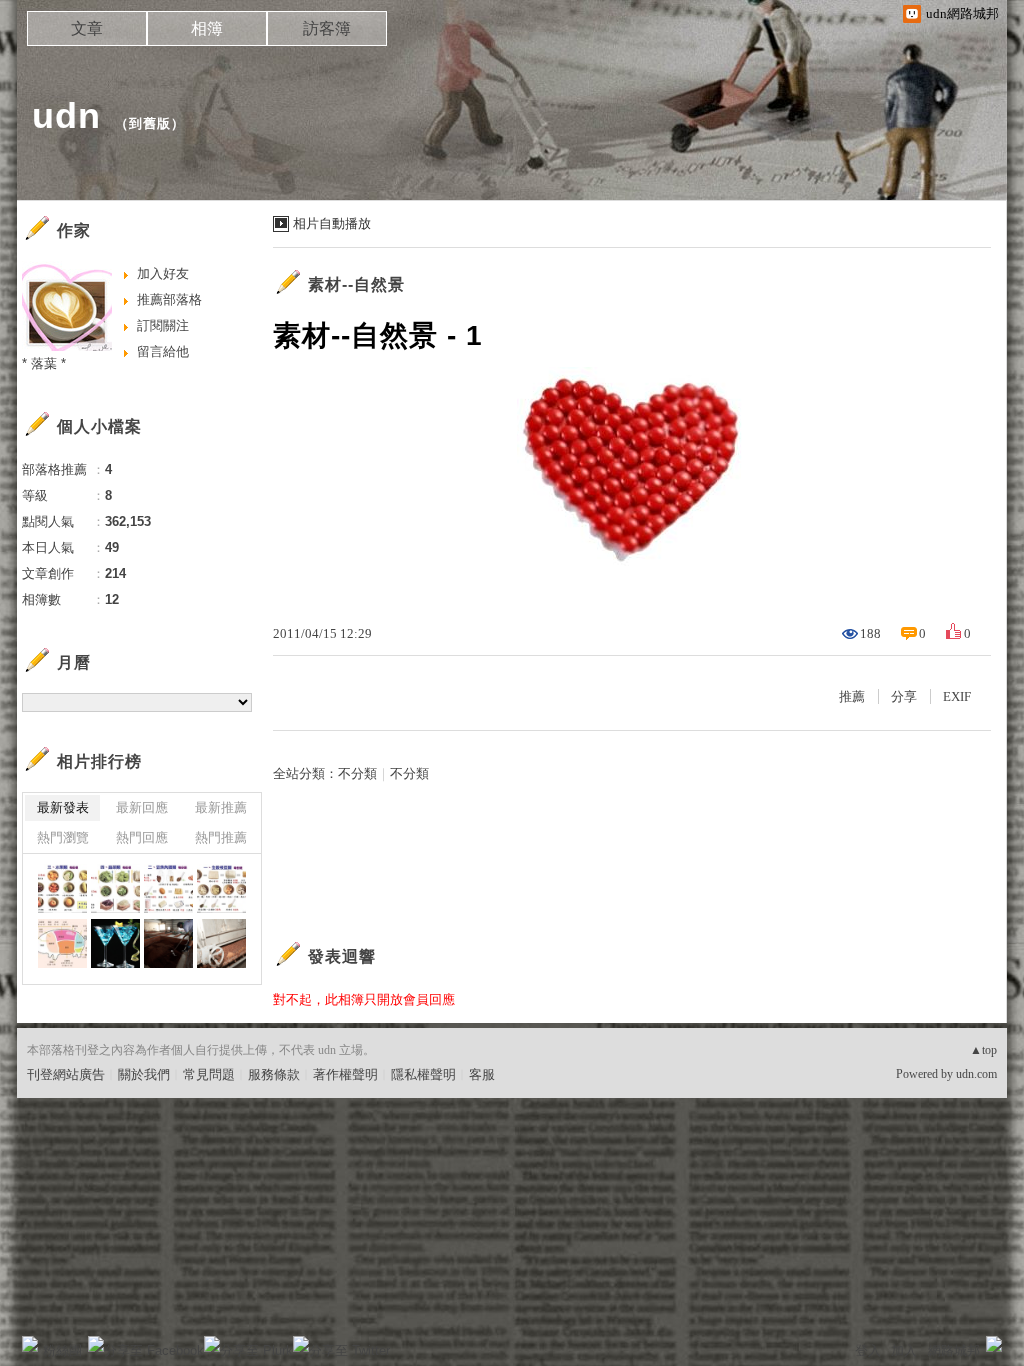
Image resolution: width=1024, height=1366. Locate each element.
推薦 (852, 696)
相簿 (207, 28)
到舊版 (150, 123)
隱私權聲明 (423, 1074)
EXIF (957, 696)
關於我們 (144, 1074)
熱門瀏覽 (63, 837)
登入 (868, 1350)
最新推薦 (221, 807)
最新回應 (142, 807)
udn (66, 115)
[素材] (62, 888)
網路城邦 (954, 1350)
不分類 (357, 773)
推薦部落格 (169, 299)
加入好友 (163, 273)
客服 (482, 1074)
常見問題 (209, 1074)
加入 (904, 1350)
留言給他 (163, 351)
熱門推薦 (221, 837)
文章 (87, 28)
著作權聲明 (345, 1074)
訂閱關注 (163, 325)
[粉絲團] (30, 1344)
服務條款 (274, 1074)
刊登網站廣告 (66, 1074)
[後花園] (115, 943)
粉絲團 (62, 1350)
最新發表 (63, 807)
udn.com (976, 1074)
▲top (983, 1050)
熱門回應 (142, 837)
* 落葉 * (44, 363)
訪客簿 (327, 28)
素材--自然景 (356, 284)
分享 (904, 696)
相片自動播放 (332, 223)
